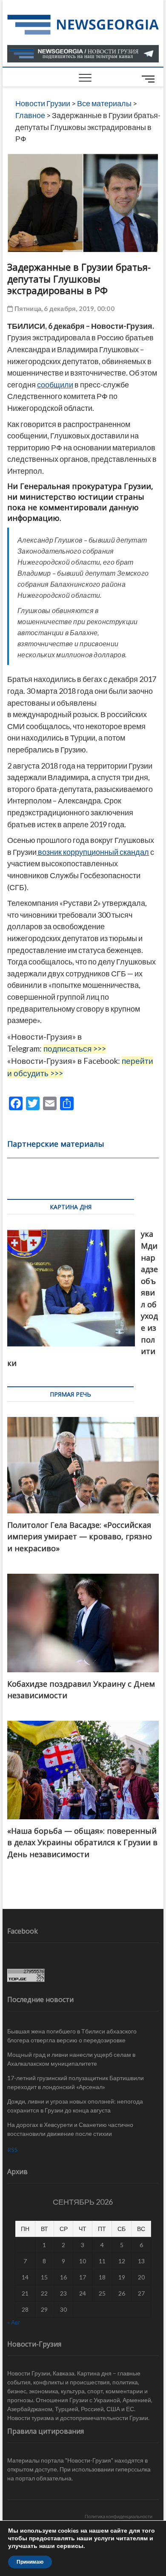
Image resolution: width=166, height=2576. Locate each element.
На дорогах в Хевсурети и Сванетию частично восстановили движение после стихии (70, 2129)
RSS (13, 2150)
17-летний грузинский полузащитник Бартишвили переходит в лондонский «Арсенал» (76, 2082)
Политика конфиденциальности (119, 2516)
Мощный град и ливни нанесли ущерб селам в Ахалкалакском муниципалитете (71, 2059)
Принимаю (30, 2562)
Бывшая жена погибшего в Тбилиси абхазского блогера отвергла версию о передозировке (72, 2036)
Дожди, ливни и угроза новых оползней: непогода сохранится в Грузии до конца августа (75, 2106)
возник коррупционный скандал (93, 852)
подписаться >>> (75, 1049)
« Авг (14, 2322)
